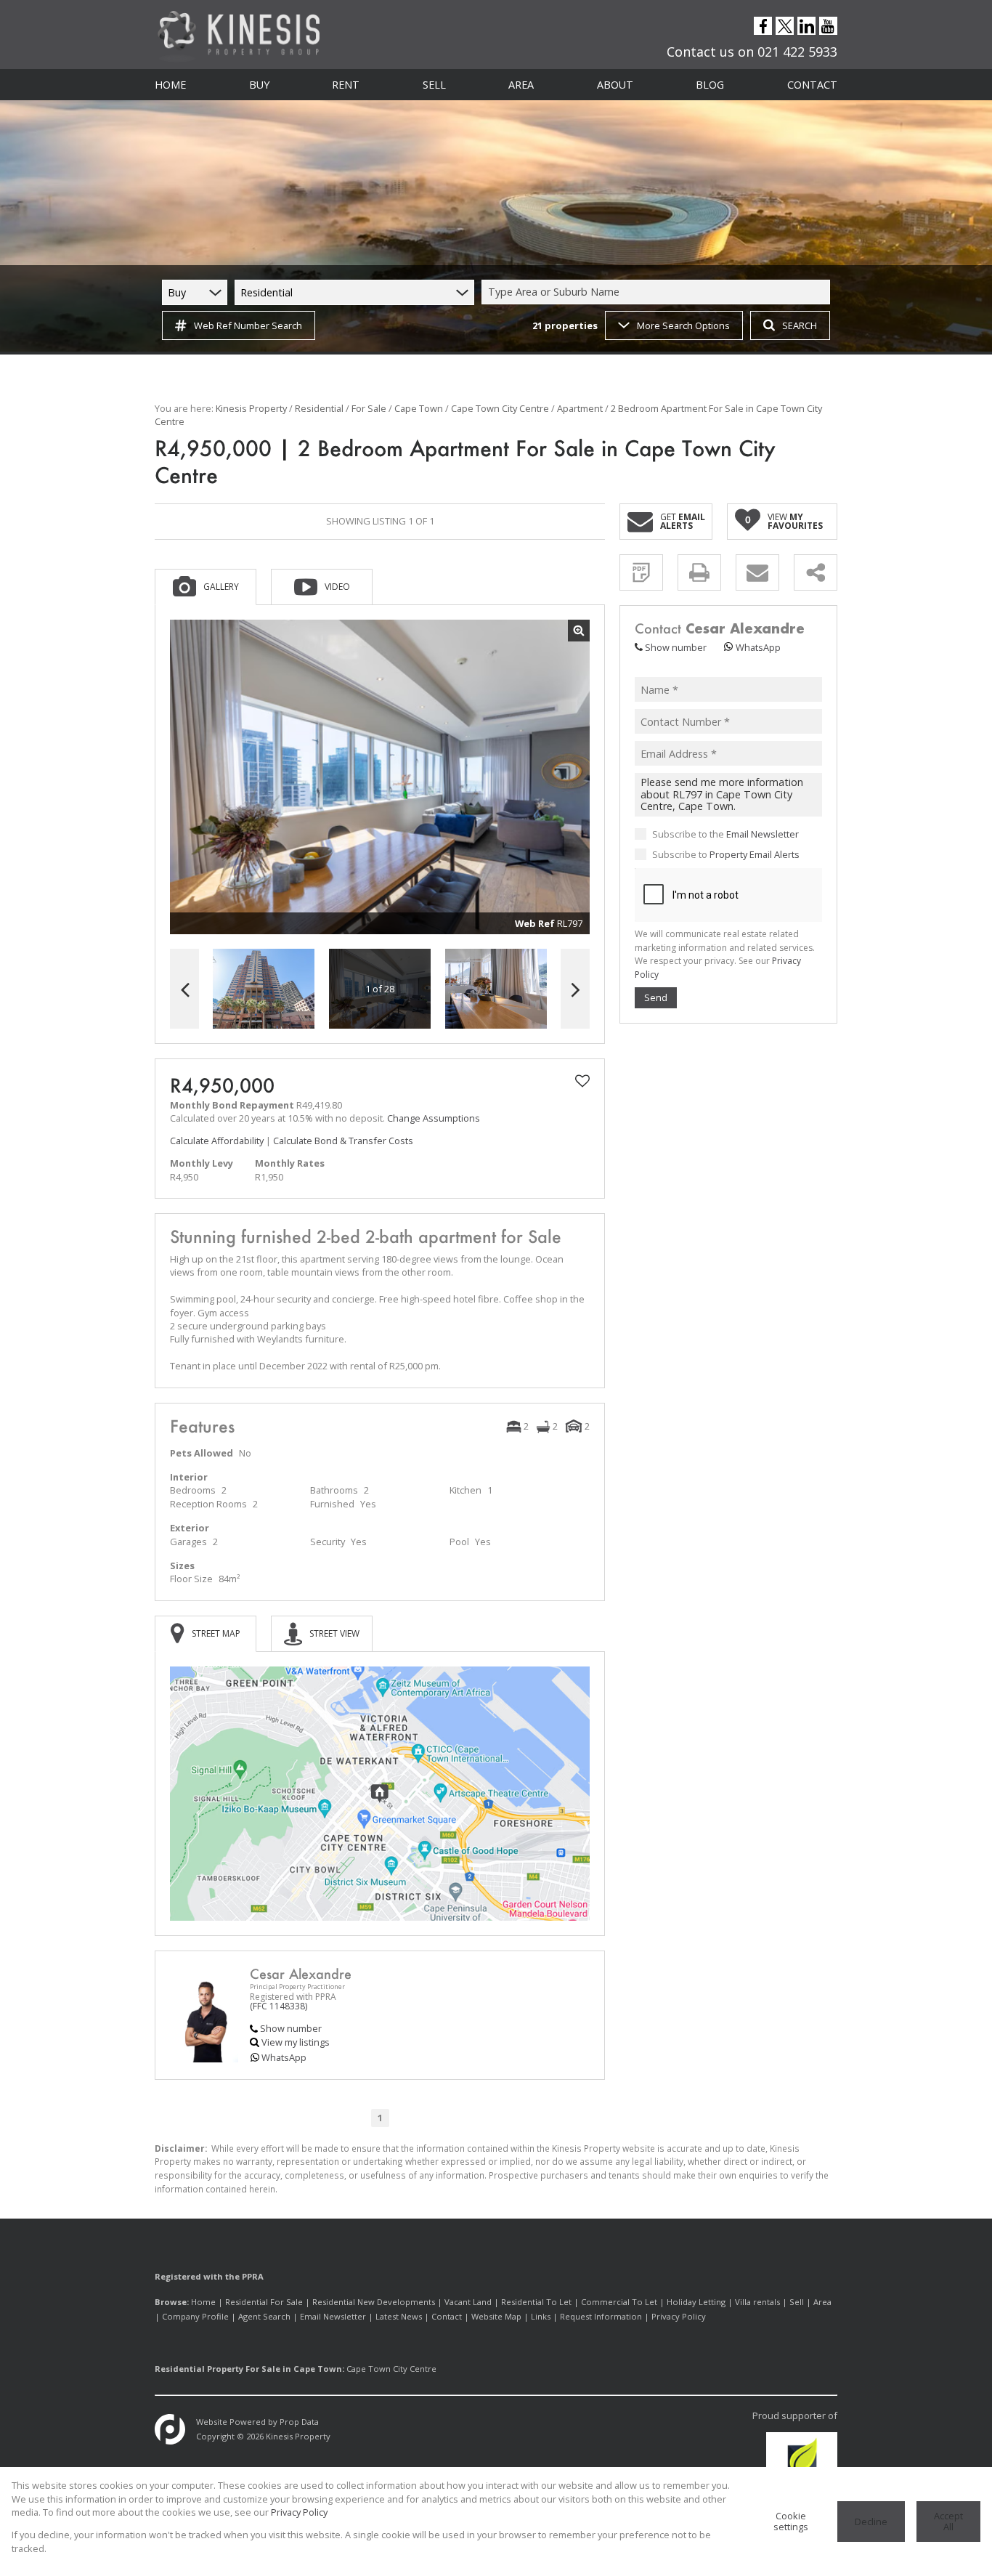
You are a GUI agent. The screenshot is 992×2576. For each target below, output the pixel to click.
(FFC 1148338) (279, 2006)
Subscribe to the (725, 833)
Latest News (399, 2316)
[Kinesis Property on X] (785, 27)
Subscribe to (726, 854)
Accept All (948, 2521)
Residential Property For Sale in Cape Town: (249, 2369)
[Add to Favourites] (582, 1081)
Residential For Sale (264, 2302)
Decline (871, 2522)
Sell (797, 2302)
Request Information (601, 2316)
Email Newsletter (763, 833)
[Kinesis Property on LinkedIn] (807, 27)
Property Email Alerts (755, 854)
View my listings (296, 2042)
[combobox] (658, 292)
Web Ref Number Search (248, 325)
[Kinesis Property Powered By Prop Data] (170, 2429)
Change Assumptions (434, 1118)
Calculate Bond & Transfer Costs (343, 1141)
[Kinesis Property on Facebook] (763, 27)
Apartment (580, 408)
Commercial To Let (619, 2302)
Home (203, 2302)
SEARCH (800, 325)
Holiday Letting (696, 2302)
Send (656, 997)
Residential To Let (536, 2302)
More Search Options (683, 325)
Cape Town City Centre (500, 408)
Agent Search (264, 2316)
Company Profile (195, 2316)
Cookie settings (791, 2521)
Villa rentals (757, 2302)
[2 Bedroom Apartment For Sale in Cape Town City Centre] (380, 777)
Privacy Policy (679, 2316)
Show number (291, 2028)
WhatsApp (284, 2057)
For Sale (369, 408)
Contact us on (752, 52)
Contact (447, 2316)
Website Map (496, 2316)
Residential (319, 408)
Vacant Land (468, 2302)
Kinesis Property (251, 408)
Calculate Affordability (217, 1141)
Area (822, 2302)
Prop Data (299, 2422)
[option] (496, 989)
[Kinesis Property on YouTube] (829, 27)
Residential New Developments (374, 2302)
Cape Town (419, 408)
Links (541, 2316)
